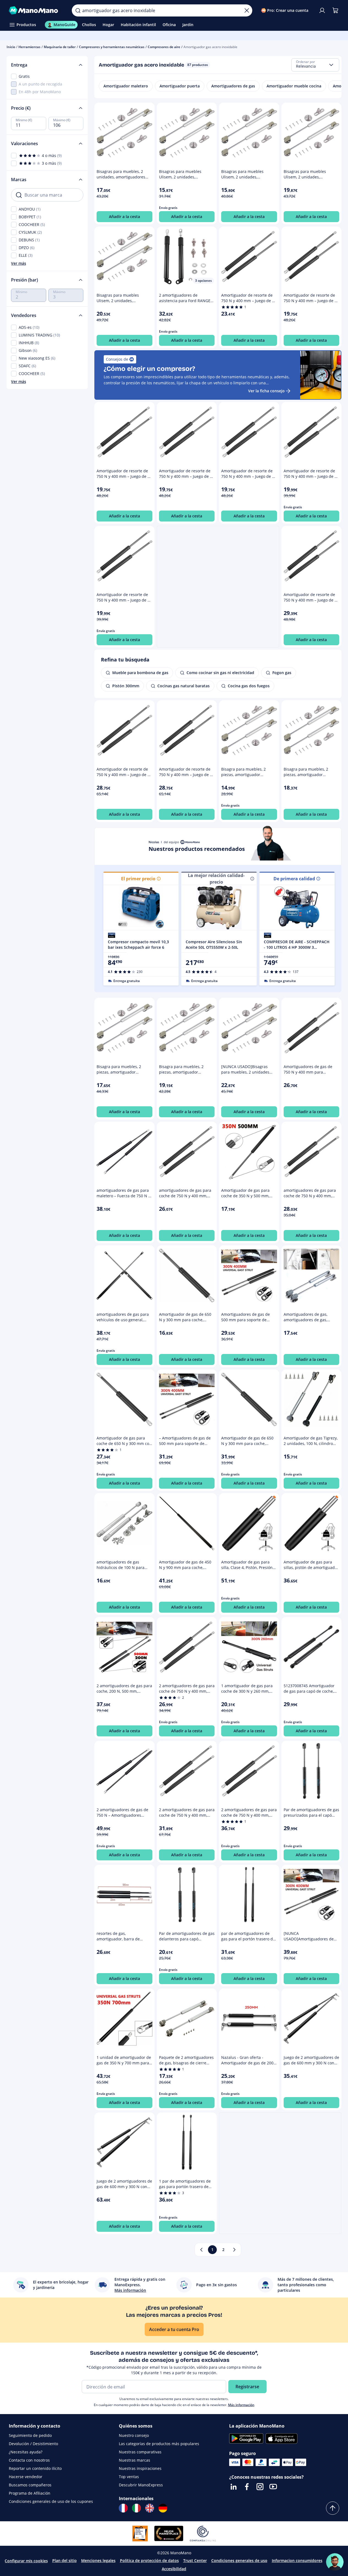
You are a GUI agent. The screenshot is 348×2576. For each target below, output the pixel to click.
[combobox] (315, 65)
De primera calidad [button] (294, 879)
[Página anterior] (201, 2250)
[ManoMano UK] (150, 2508)
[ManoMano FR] (123, 2508)
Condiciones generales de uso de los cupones (51, 2501)
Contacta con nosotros (29, 2460)
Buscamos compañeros (30, 2485)
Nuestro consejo (134, 2435)
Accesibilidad (174, 2569)
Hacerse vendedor (26, 2477)
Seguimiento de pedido (30, 2435)
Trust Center (195, 2560)
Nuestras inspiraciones (140, 2468)
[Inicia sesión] (322, 10)
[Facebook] (247, 2487)
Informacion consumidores (297, 2560)
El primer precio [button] (138, 879)
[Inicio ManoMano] (36, 10)
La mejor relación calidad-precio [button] (216, 879)
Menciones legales (98, 2560)
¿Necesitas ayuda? (26, 2452)
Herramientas (29, 47)
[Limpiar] (247, 10)
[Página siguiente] (234, 2250)
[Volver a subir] (333, 2508)
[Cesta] (335, 10)
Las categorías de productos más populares (159, 2444)
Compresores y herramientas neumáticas (112, 47)
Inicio (11, 47)
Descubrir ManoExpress (141, 2485)
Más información (241, 2405)
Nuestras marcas (135, 2460)
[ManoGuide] (335, 2562)
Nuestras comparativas (140, 2452)
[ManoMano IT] (136, 2508)
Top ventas (129, 2477)
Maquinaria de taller (60, 47)
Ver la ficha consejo (266, 391)
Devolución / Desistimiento (33, 2444)
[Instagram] (260, 2487)
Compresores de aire (164, 47)
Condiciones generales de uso (239, 2560)
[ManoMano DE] (163, 2508)
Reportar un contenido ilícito (35, 2468)
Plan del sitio (65, 2560)
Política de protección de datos (149, 2560)
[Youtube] (273, 2487)
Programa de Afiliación (30, 2493)
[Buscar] (78, 10)
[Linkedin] (234, 2487)
